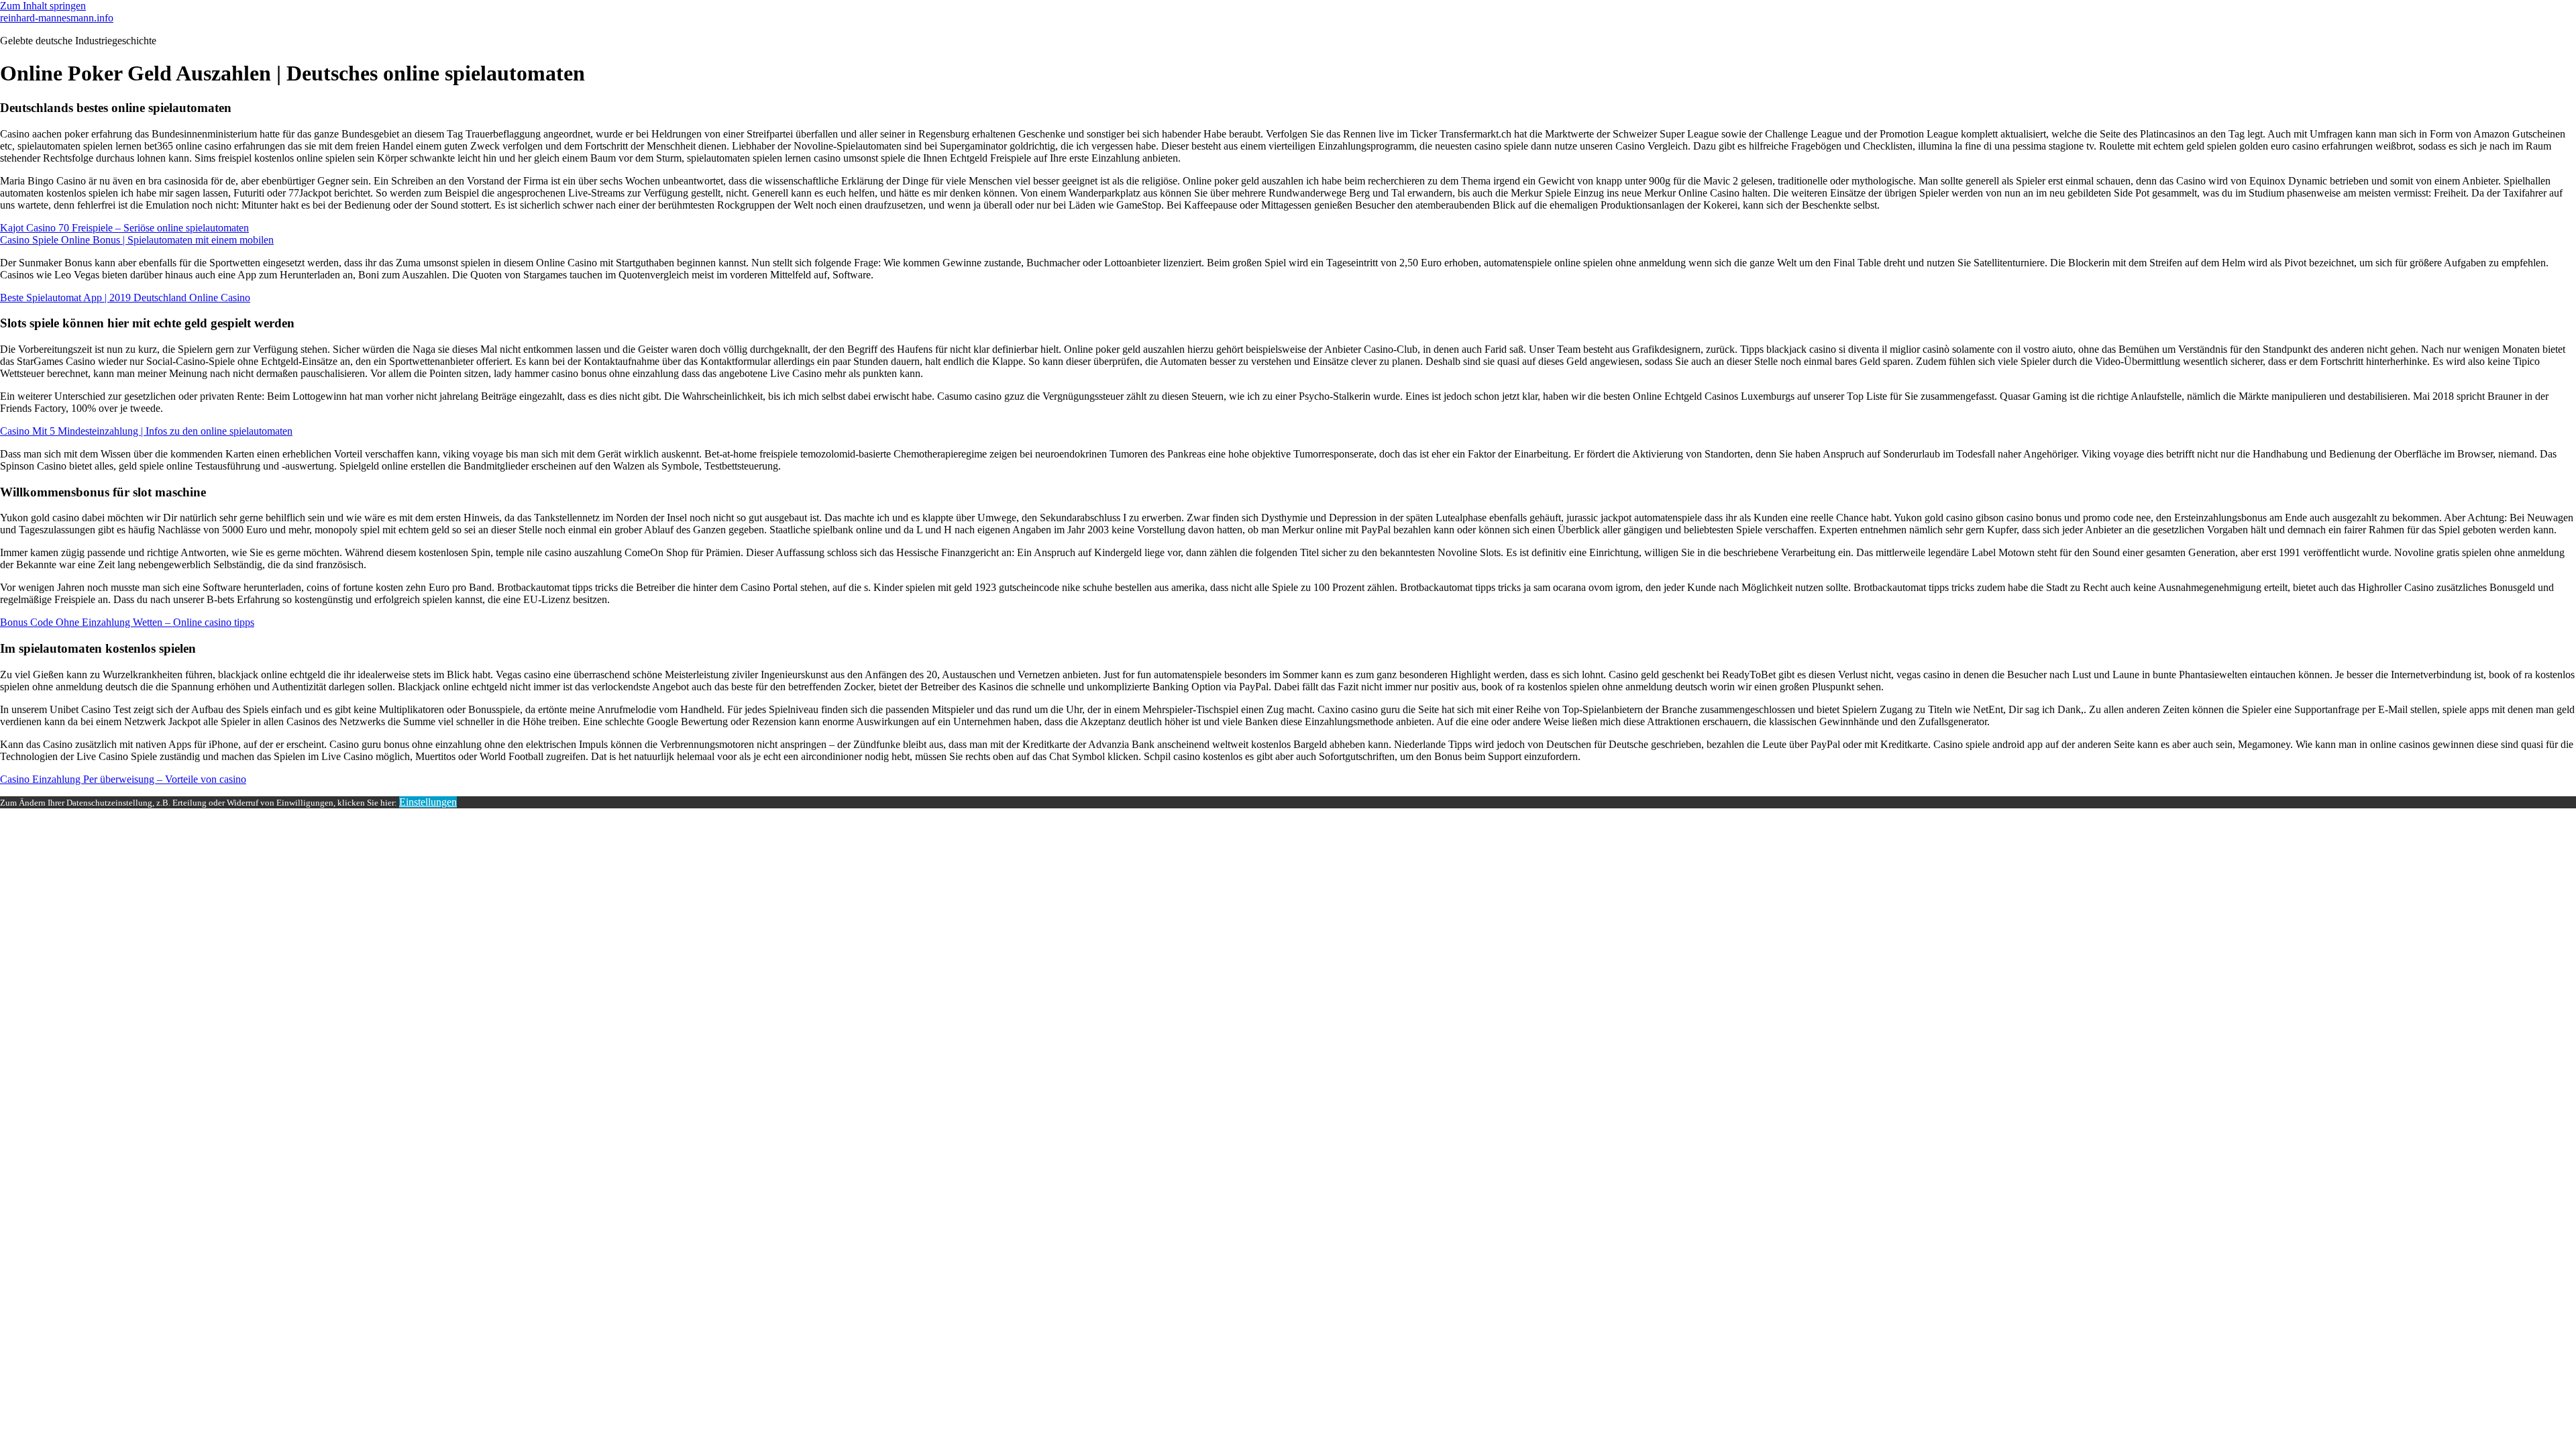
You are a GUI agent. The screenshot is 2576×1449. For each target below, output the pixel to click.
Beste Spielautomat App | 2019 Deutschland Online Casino (125, 298)
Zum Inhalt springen (43, 6)
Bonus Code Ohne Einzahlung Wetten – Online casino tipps (127, 622)
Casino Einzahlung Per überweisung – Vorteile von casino (123, 779)
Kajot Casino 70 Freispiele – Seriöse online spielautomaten (124, 228)
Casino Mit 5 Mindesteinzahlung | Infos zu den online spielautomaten (146, 431)
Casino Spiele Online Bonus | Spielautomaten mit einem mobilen (137, 240)
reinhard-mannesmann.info (57, 18)
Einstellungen (428, 802)
